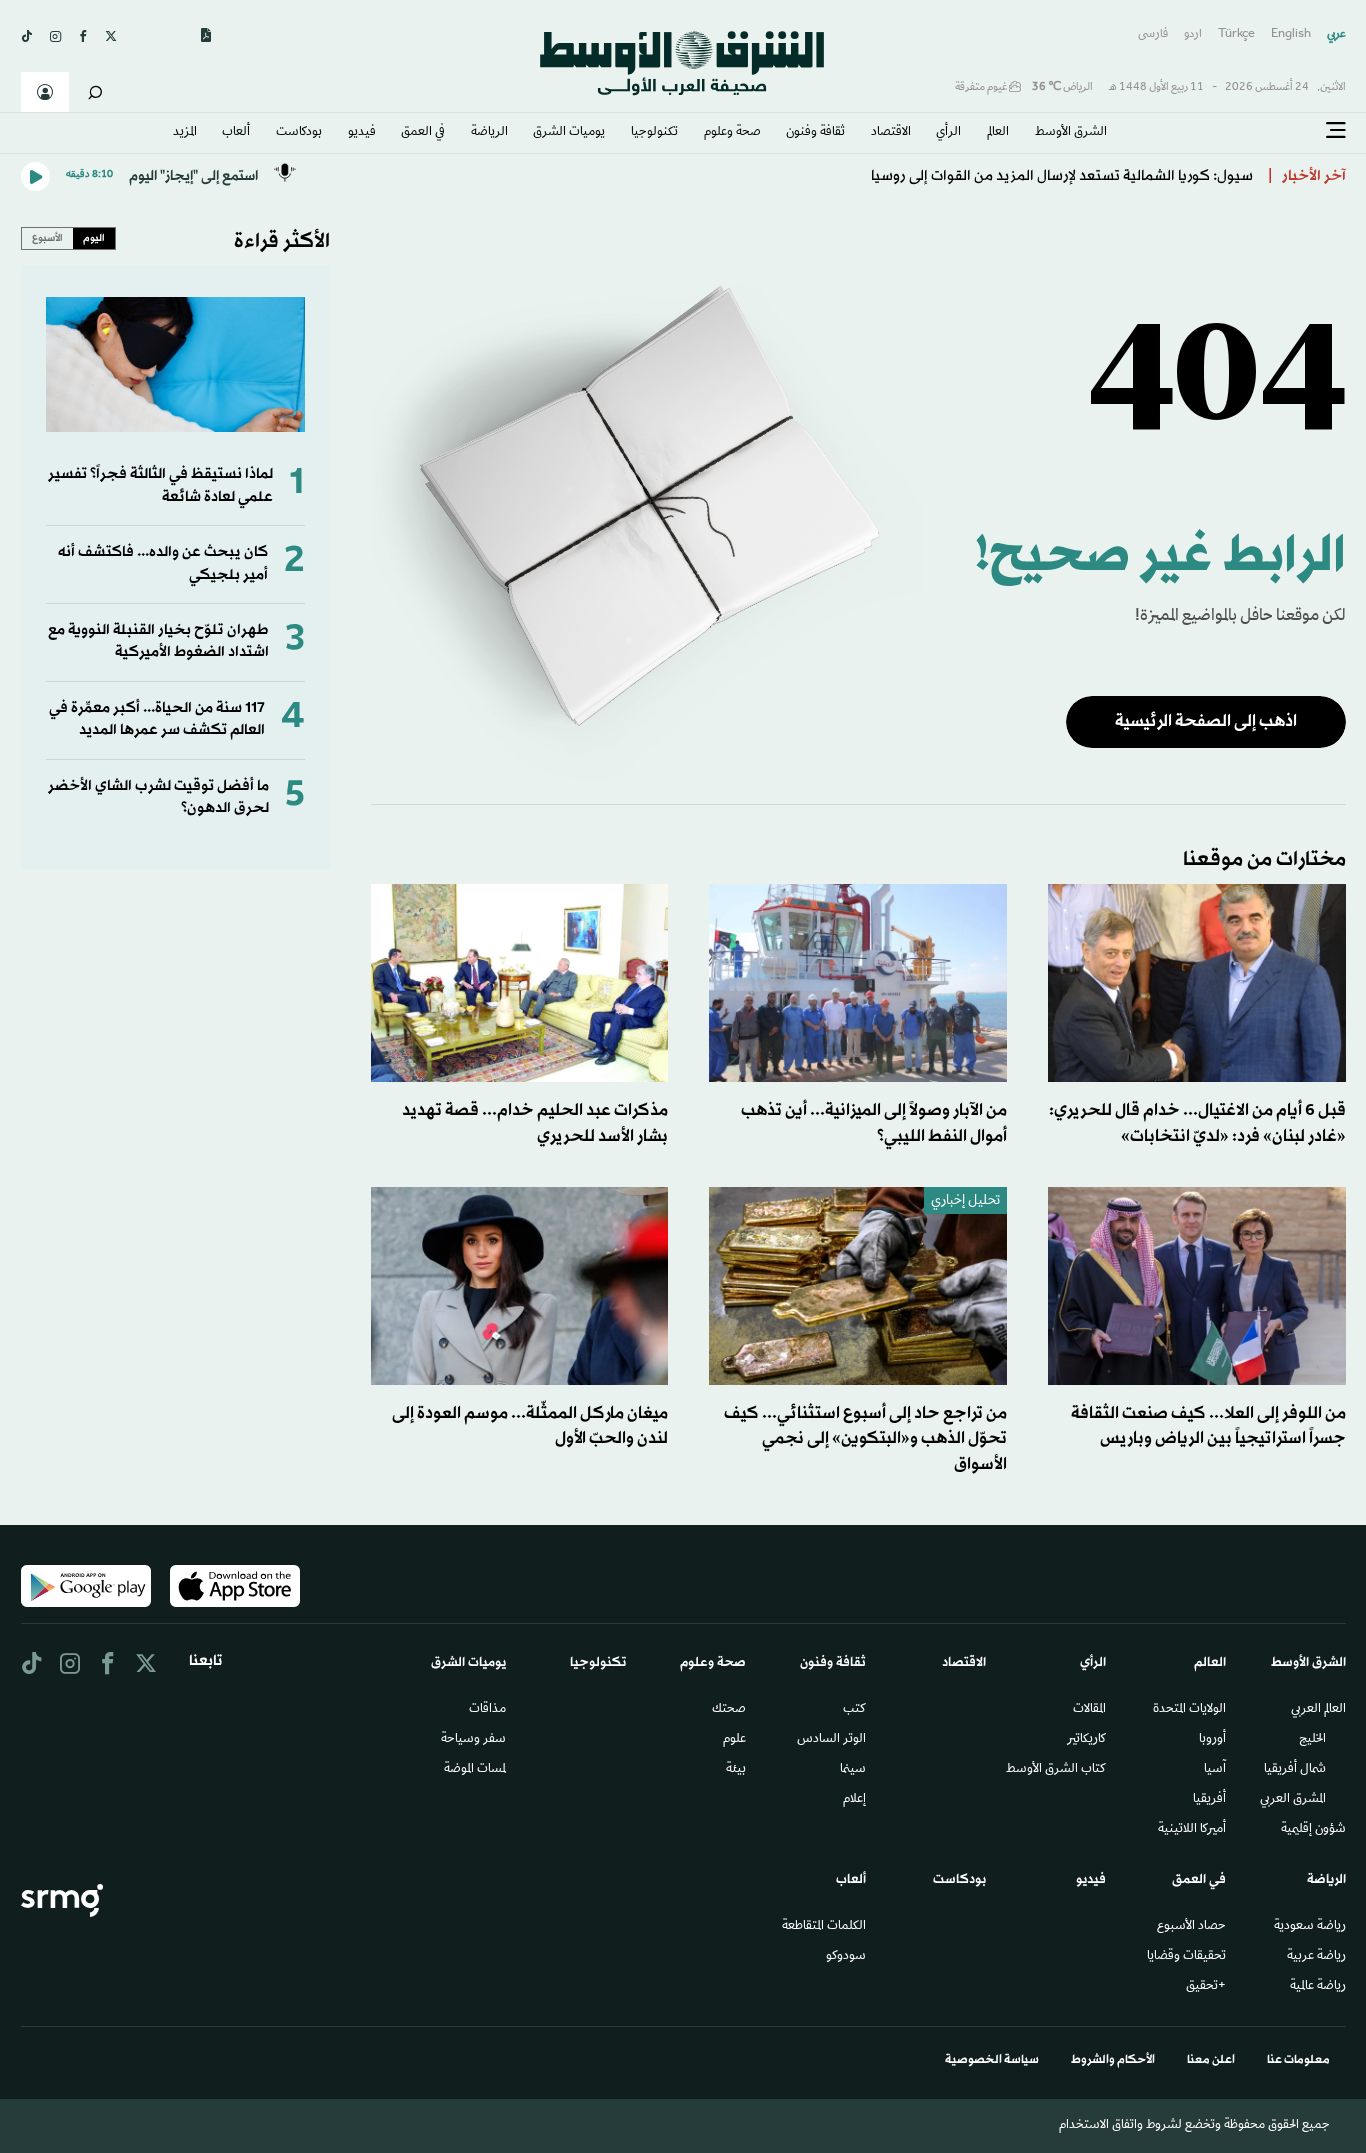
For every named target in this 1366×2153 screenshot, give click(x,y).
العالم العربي (1318, 1710)
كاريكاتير (1086, 1740)
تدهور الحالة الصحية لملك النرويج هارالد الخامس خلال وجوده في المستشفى (1016, 175)
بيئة (736, 1770)
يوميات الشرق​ (569, 133)
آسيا (1215, 1770)
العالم (998, 133)
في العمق (423, 133)
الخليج (1312, 1740)
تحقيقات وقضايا (1186, 1957)
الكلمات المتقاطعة (824, 1927)
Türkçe (1236, 34)
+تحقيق (1206, 1987)
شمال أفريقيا (1295, 1770)
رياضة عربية (1316, 1957)
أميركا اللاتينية (1192, 1830)
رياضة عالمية (1318, 1987)
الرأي (948, 133)
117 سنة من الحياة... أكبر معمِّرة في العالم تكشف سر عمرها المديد (157, 719)
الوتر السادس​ (831, 1740)
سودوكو (846, 1957)
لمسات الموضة (475, 1770)
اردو (1193, 34)
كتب (854, 1710)
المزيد (185, 133)
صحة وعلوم (732, 133)
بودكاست (299, 133)
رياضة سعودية (1310, 1927)
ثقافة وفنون (815, 133)
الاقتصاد (891, 133)
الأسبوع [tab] (47, 238)
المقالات (1089, 1710)
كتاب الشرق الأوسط (1056, 1770)
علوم (734, 1740)
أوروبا (1212, 1740)
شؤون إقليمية (1313, 1830)
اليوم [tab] (94, 238)
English (1291, 34)
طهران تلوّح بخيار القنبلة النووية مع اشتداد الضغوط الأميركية (158, 641)
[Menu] (1336, 131)
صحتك (729, 1710)
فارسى (1153, 34)
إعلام (854, 1800)
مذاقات (487, 1710)
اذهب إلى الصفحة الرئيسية (1206, 721)
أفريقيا (1209, 1800)
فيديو (362, 133)
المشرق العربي (1293, 1800)
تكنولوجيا (654, 133)
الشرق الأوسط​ (1071, 133)
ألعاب (236, 133)
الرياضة (489, 133)
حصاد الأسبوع (1191, 1927)
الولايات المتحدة (1189, 1710)
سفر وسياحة (473, 1740)
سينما (853, 1770)
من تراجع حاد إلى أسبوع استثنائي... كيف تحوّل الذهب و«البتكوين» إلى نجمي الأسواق (865, 1438)
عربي (1336, 34)
